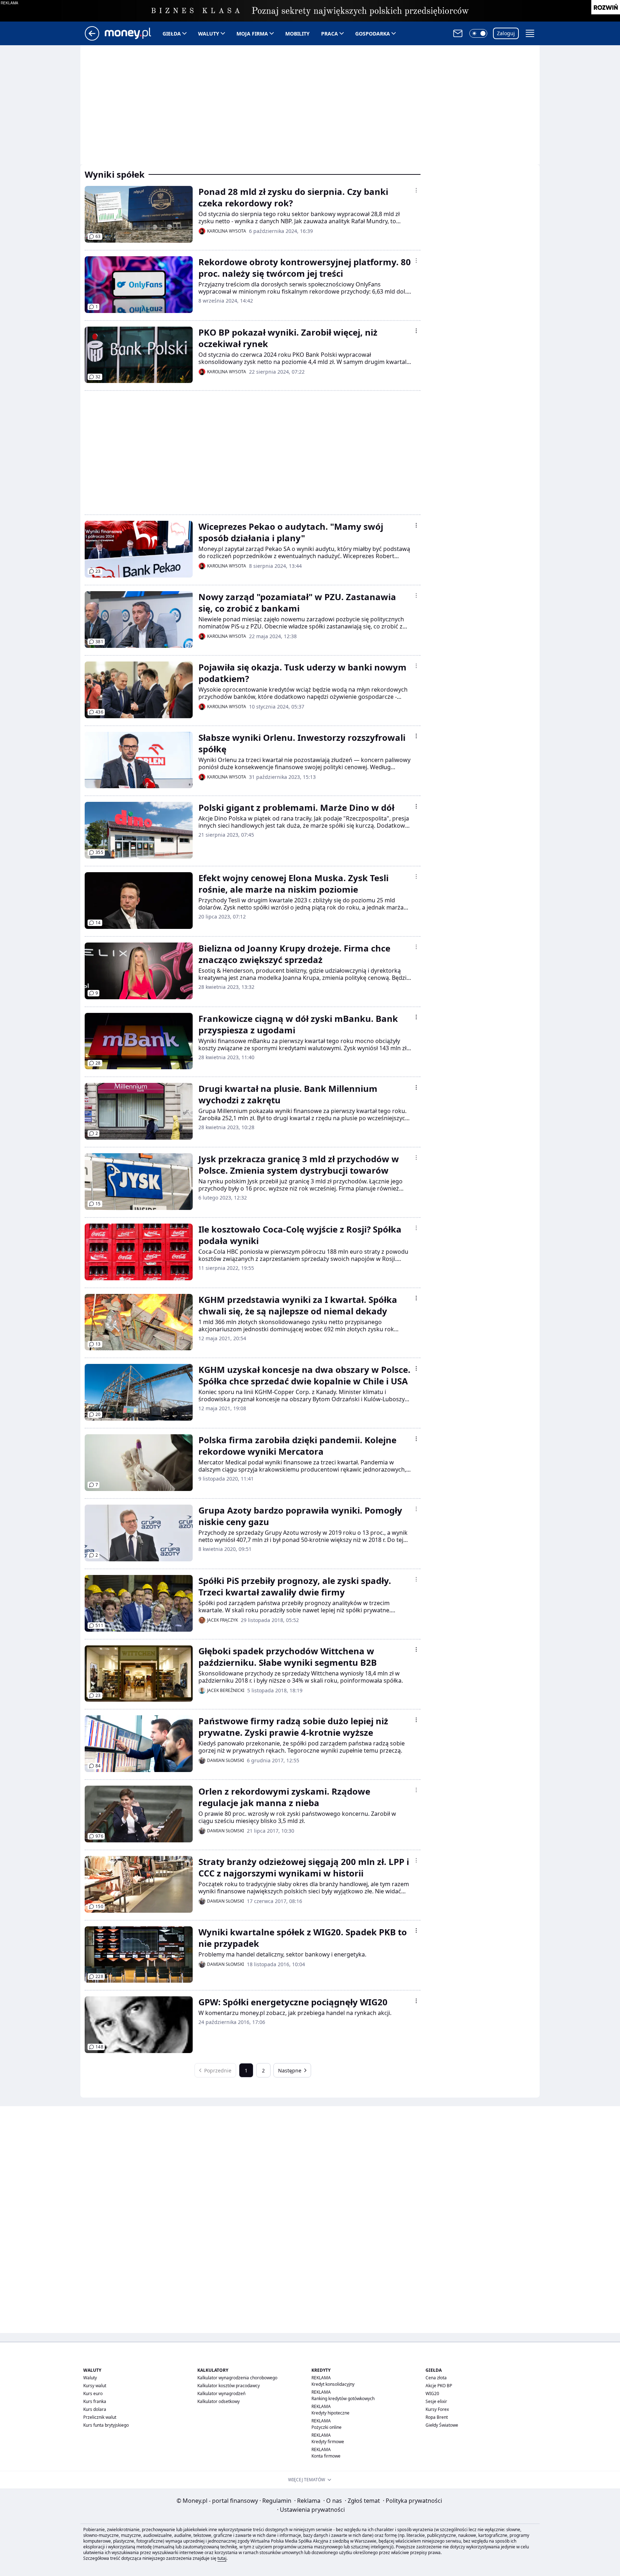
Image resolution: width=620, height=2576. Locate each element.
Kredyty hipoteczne (330, 2413)
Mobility (297, 34)
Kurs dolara (95, 2409)
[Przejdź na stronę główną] (92, 38)
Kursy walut (95, 2386)
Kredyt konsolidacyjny (333, 2384)
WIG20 (432, 2393)
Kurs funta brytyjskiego (106, 2425)
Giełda (172, 34)
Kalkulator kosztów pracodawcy (229, 2386)
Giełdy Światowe (442, 2425)
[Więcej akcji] (416, 190)
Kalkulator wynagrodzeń (221, 2393)
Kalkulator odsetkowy (219, 2401)
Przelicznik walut (100, 2417)
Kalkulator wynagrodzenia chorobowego (237, 2378)
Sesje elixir (436, 2401)
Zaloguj (506, 33)
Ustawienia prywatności (311, 2510)
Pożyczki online (327, 2427)
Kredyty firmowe (328, 2442)
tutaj (222, 2558)
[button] (478, 33)
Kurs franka (95, 2401)
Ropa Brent (437, 2417)
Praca (330, 34)
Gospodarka (373, 34)
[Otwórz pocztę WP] (458, 33)
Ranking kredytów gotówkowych (343, 2399)
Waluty (209, 34)
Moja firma (252, 34)
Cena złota (436, 2378)
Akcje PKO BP (439, 2386)
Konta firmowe (326, 2456)
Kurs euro (93, 2393)
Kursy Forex (437, 2409)
